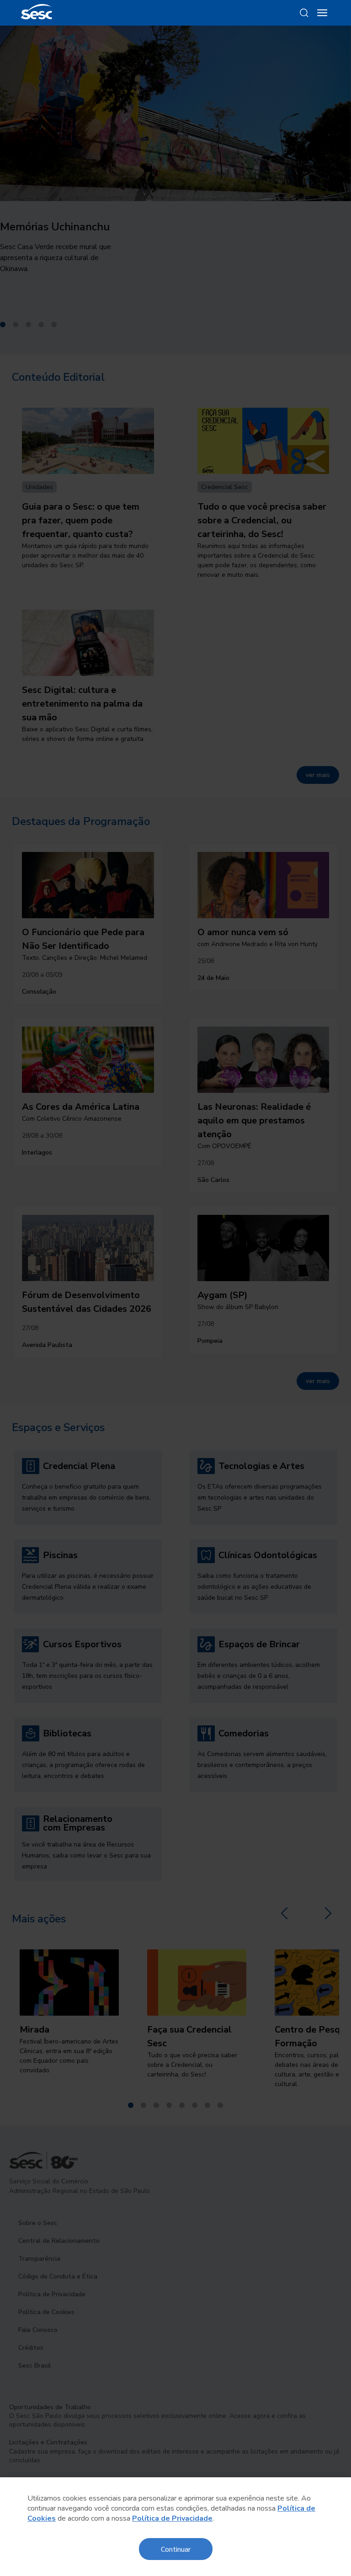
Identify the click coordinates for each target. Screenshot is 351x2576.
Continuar (176, 2549)
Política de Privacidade (172, 2518)
